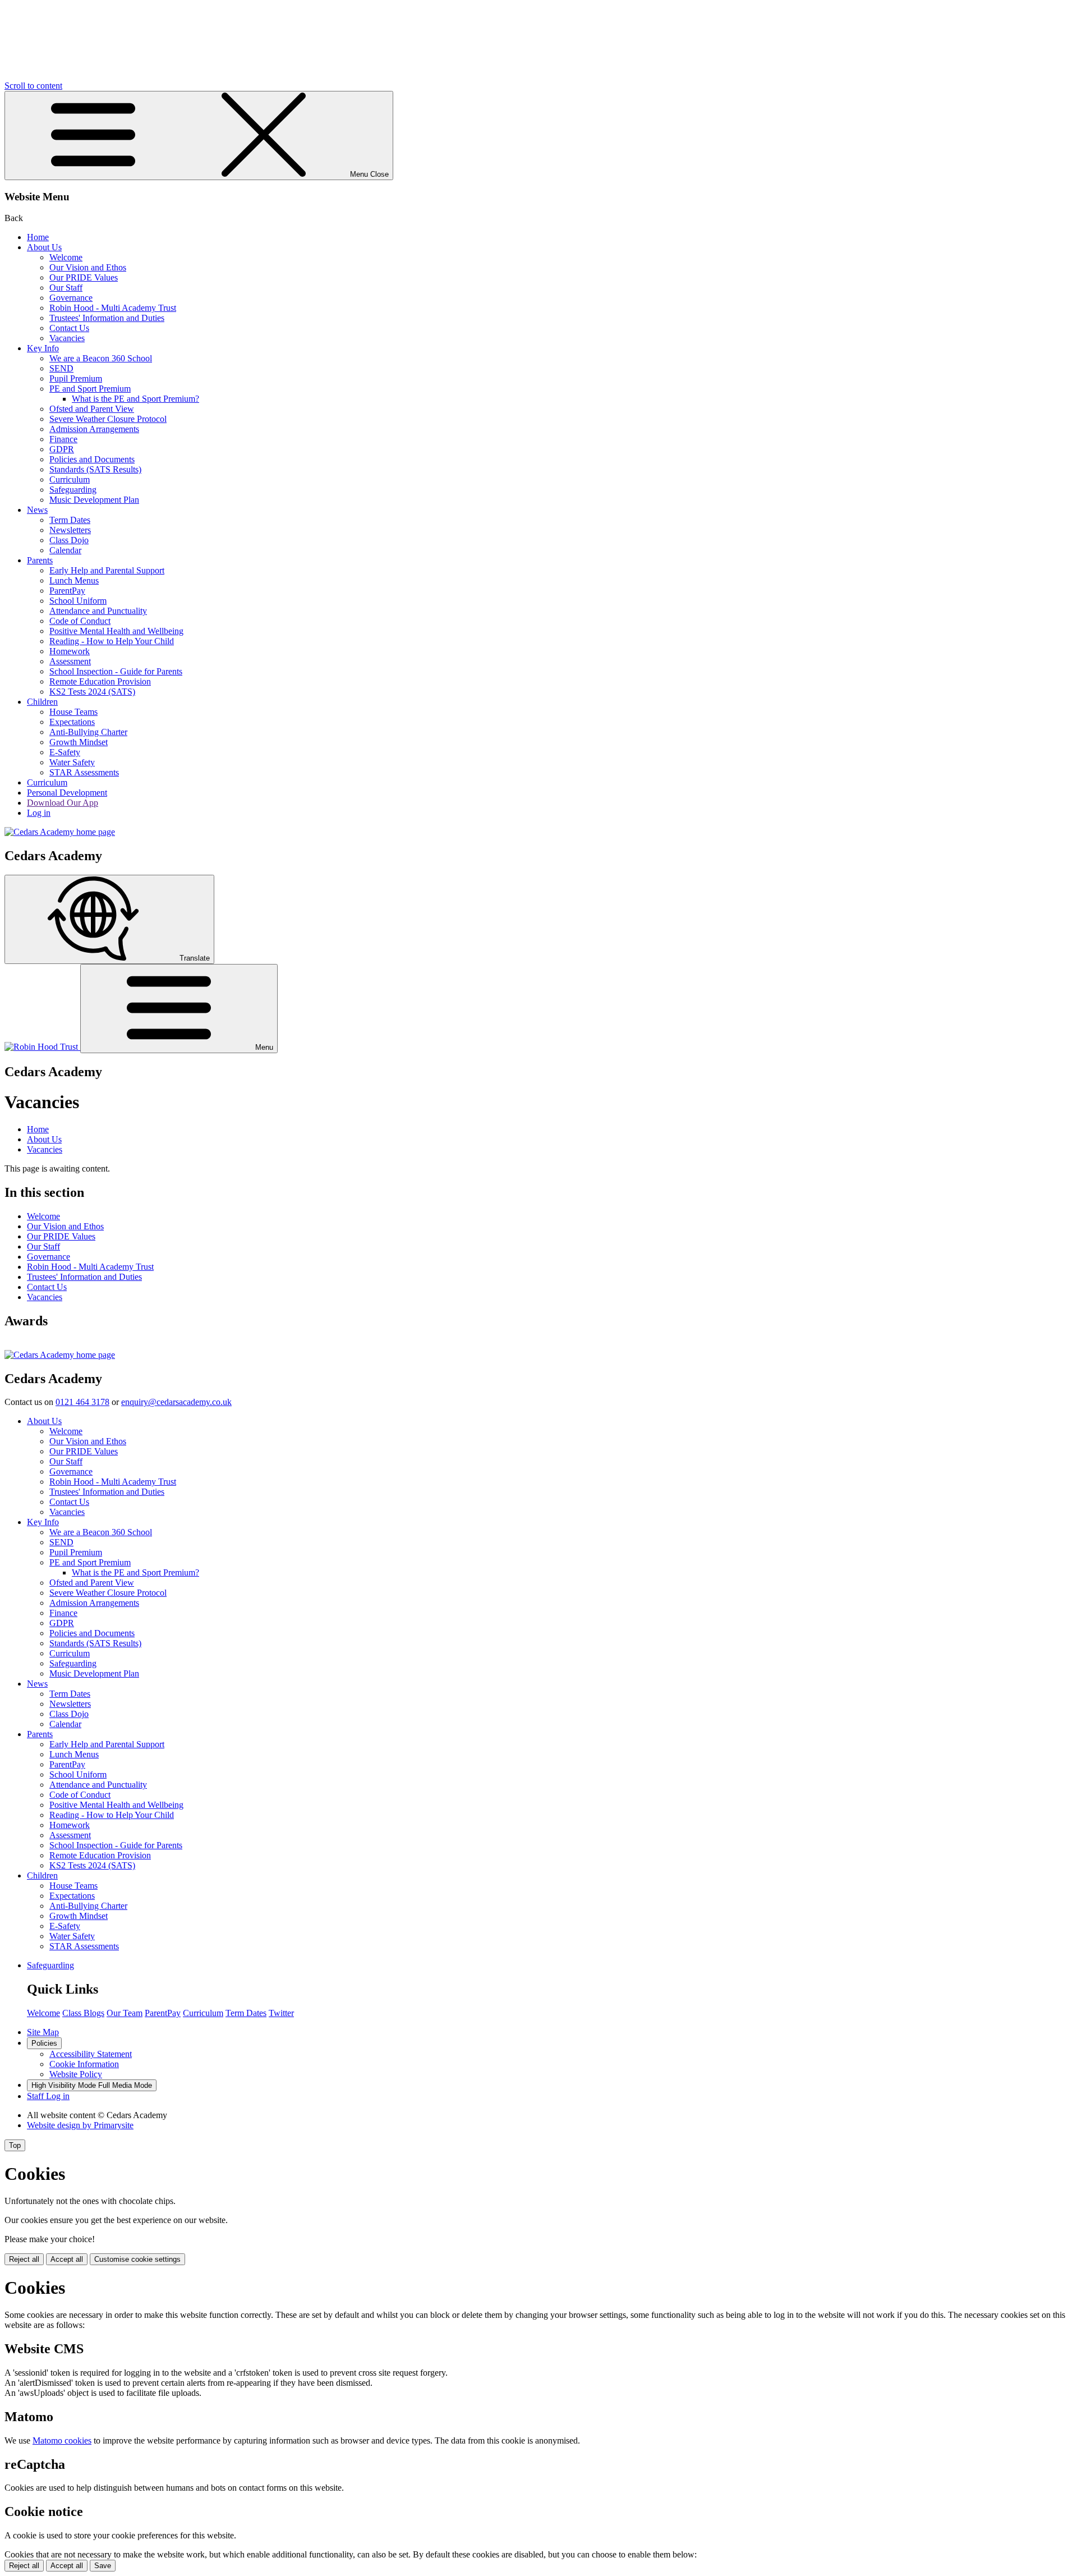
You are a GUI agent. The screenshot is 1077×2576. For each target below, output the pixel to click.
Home (38, 237)
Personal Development (67, 793)
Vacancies (67, 338)
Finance (63, 439)
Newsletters (70, 530)
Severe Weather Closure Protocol (108, 419)
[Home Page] (60, 832)
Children (42, 702)
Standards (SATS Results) (95, 469)
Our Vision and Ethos (88, 267)
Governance (71, 298)
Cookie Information (84, 2064)
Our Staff (66, 288)
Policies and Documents (92, 459)
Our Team (125, 2013)
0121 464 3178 (82, 1402)
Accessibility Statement (91, 2054)
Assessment (70, 661)
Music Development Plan (94, 500)
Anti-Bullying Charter (88, 732)
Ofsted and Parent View (92, 409)
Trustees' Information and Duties (107, 318)
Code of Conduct (80, 621)
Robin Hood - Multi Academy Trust (113, 308)
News (37, 510)
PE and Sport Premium (90, 389)
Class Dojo (69, 540)
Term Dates (70, 520)
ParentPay (67, 591)
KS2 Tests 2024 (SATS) (92, 692)
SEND (61, 368)
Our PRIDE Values (84, 277)
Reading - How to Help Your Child (112, 641)
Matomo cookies (62, 2440)
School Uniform (78, 601)
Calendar (65, 550)
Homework (70, 651)
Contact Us (69, 328)
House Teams (73, 712)
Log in (39, 813)
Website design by (80, 2125)
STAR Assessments (84, 772)
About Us (44, 247)
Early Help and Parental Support (107, 570)
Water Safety (72, 762)
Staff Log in (48, 2096)
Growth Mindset (79, 742)
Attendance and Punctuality (98, 611)
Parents (40, 560)
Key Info (43, 348)
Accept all (67, 2259)
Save (103, 2566)
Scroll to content (33, 86)
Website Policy (76, 2074)
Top (15, 2145)
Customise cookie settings (137, 2259)
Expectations (72, 722)
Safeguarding (73, 490)
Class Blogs (83, 2013)
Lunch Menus (74, 580)
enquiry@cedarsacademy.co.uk (176, 1402)
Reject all (24, 2259)
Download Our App (63, 803)
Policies (44, 2043)
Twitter (281, 2013)
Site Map (43, 2032)
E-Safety (65, 752)
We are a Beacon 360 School (101, 358)
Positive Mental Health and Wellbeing (116, 631)
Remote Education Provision (100, 681)
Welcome (66, 257)
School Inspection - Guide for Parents (116, 671)
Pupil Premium (76, 378)
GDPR (62, 449)
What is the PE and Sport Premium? (135, 399)
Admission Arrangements (94, 429)
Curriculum (70, 479)
